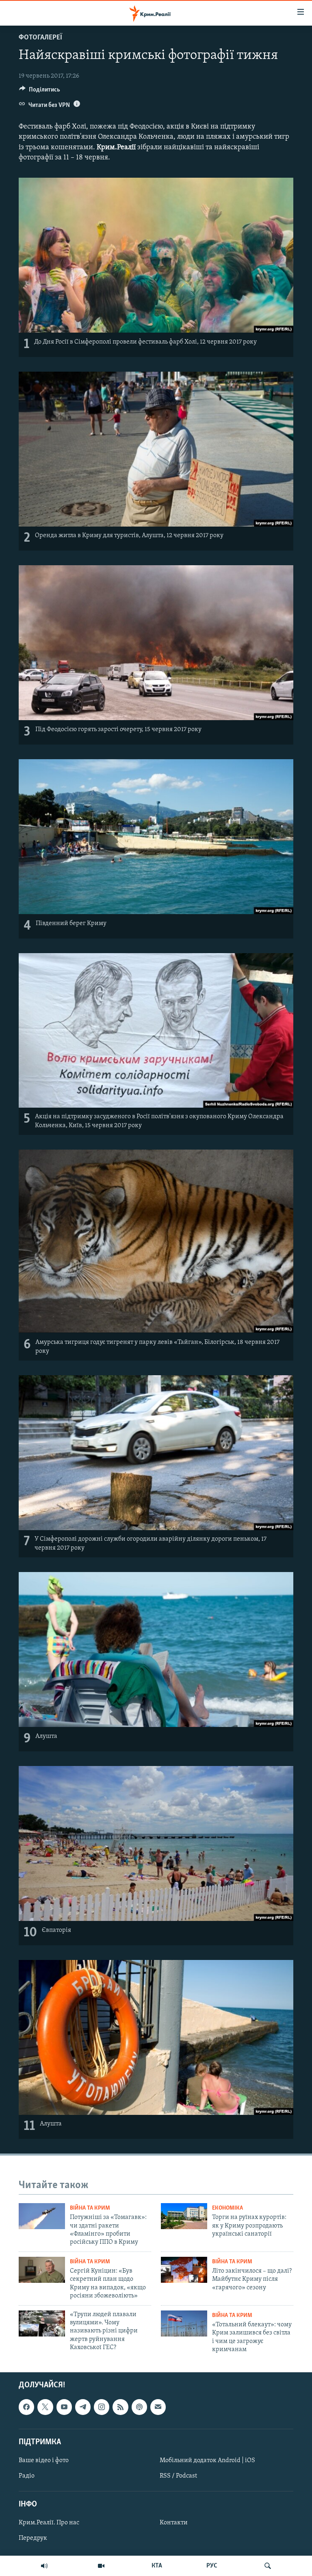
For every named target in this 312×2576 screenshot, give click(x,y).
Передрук (33, 2539)
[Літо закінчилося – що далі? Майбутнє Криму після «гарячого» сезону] (184, 2270)
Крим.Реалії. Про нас (49, 2523)
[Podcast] (139, 2407)
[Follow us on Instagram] (102, 2407)
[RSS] (120, 2407)
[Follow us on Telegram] (83, 2407)
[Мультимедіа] (101, 2566)
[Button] (40, 91)
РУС (212, 2566)
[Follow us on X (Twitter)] (45, 2407)
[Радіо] (44, 2566)
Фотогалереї (40, 38)
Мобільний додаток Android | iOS (207, 2461)
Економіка (227, 2208)
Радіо (27, 2476)
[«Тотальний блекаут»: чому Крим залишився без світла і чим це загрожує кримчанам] (184, 2323)
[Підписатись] (158, 2407)
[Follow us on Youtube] (64, 2407)
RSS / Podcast (178, 2476)
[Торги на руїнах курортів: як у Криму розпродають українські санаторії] (184, 2216)
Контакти (174, 2523)
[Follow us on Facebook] (26, 2407)
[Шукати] (268, 2566)
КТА (157, 2566)
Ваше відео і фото (44, 2461)
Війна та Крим (90, 2208)
